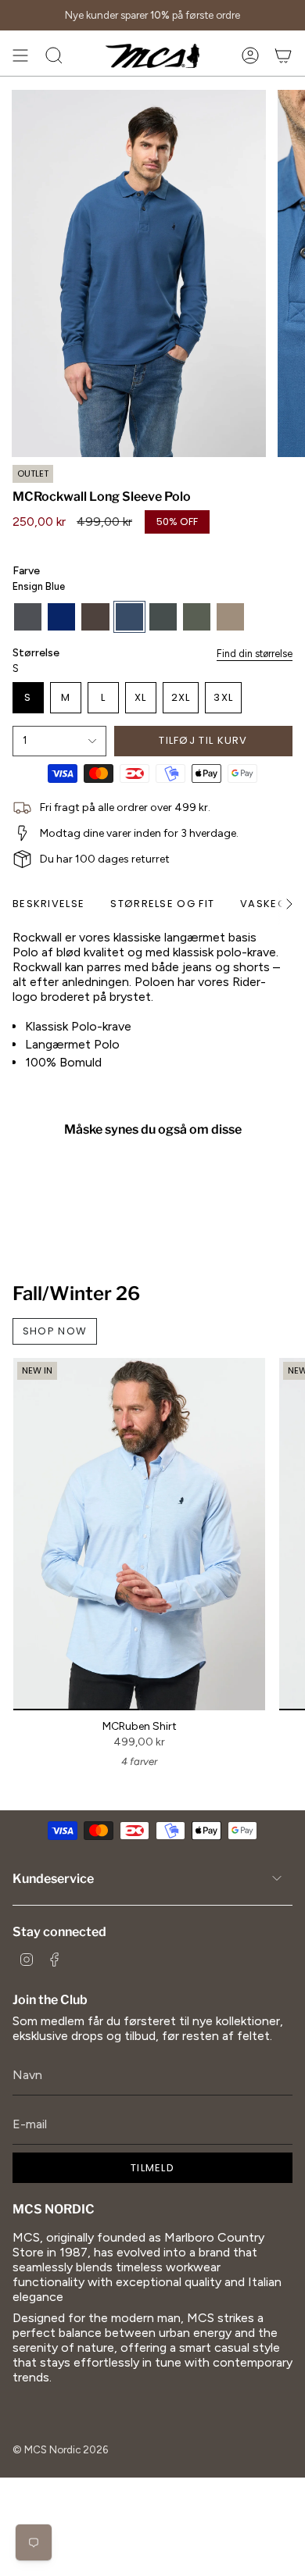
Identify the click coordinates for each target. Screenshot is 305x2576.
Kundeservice (53, 1879)
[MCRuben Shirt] (139, 1534)
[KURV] (283, 55)
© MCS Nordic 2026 (60, 2449)
